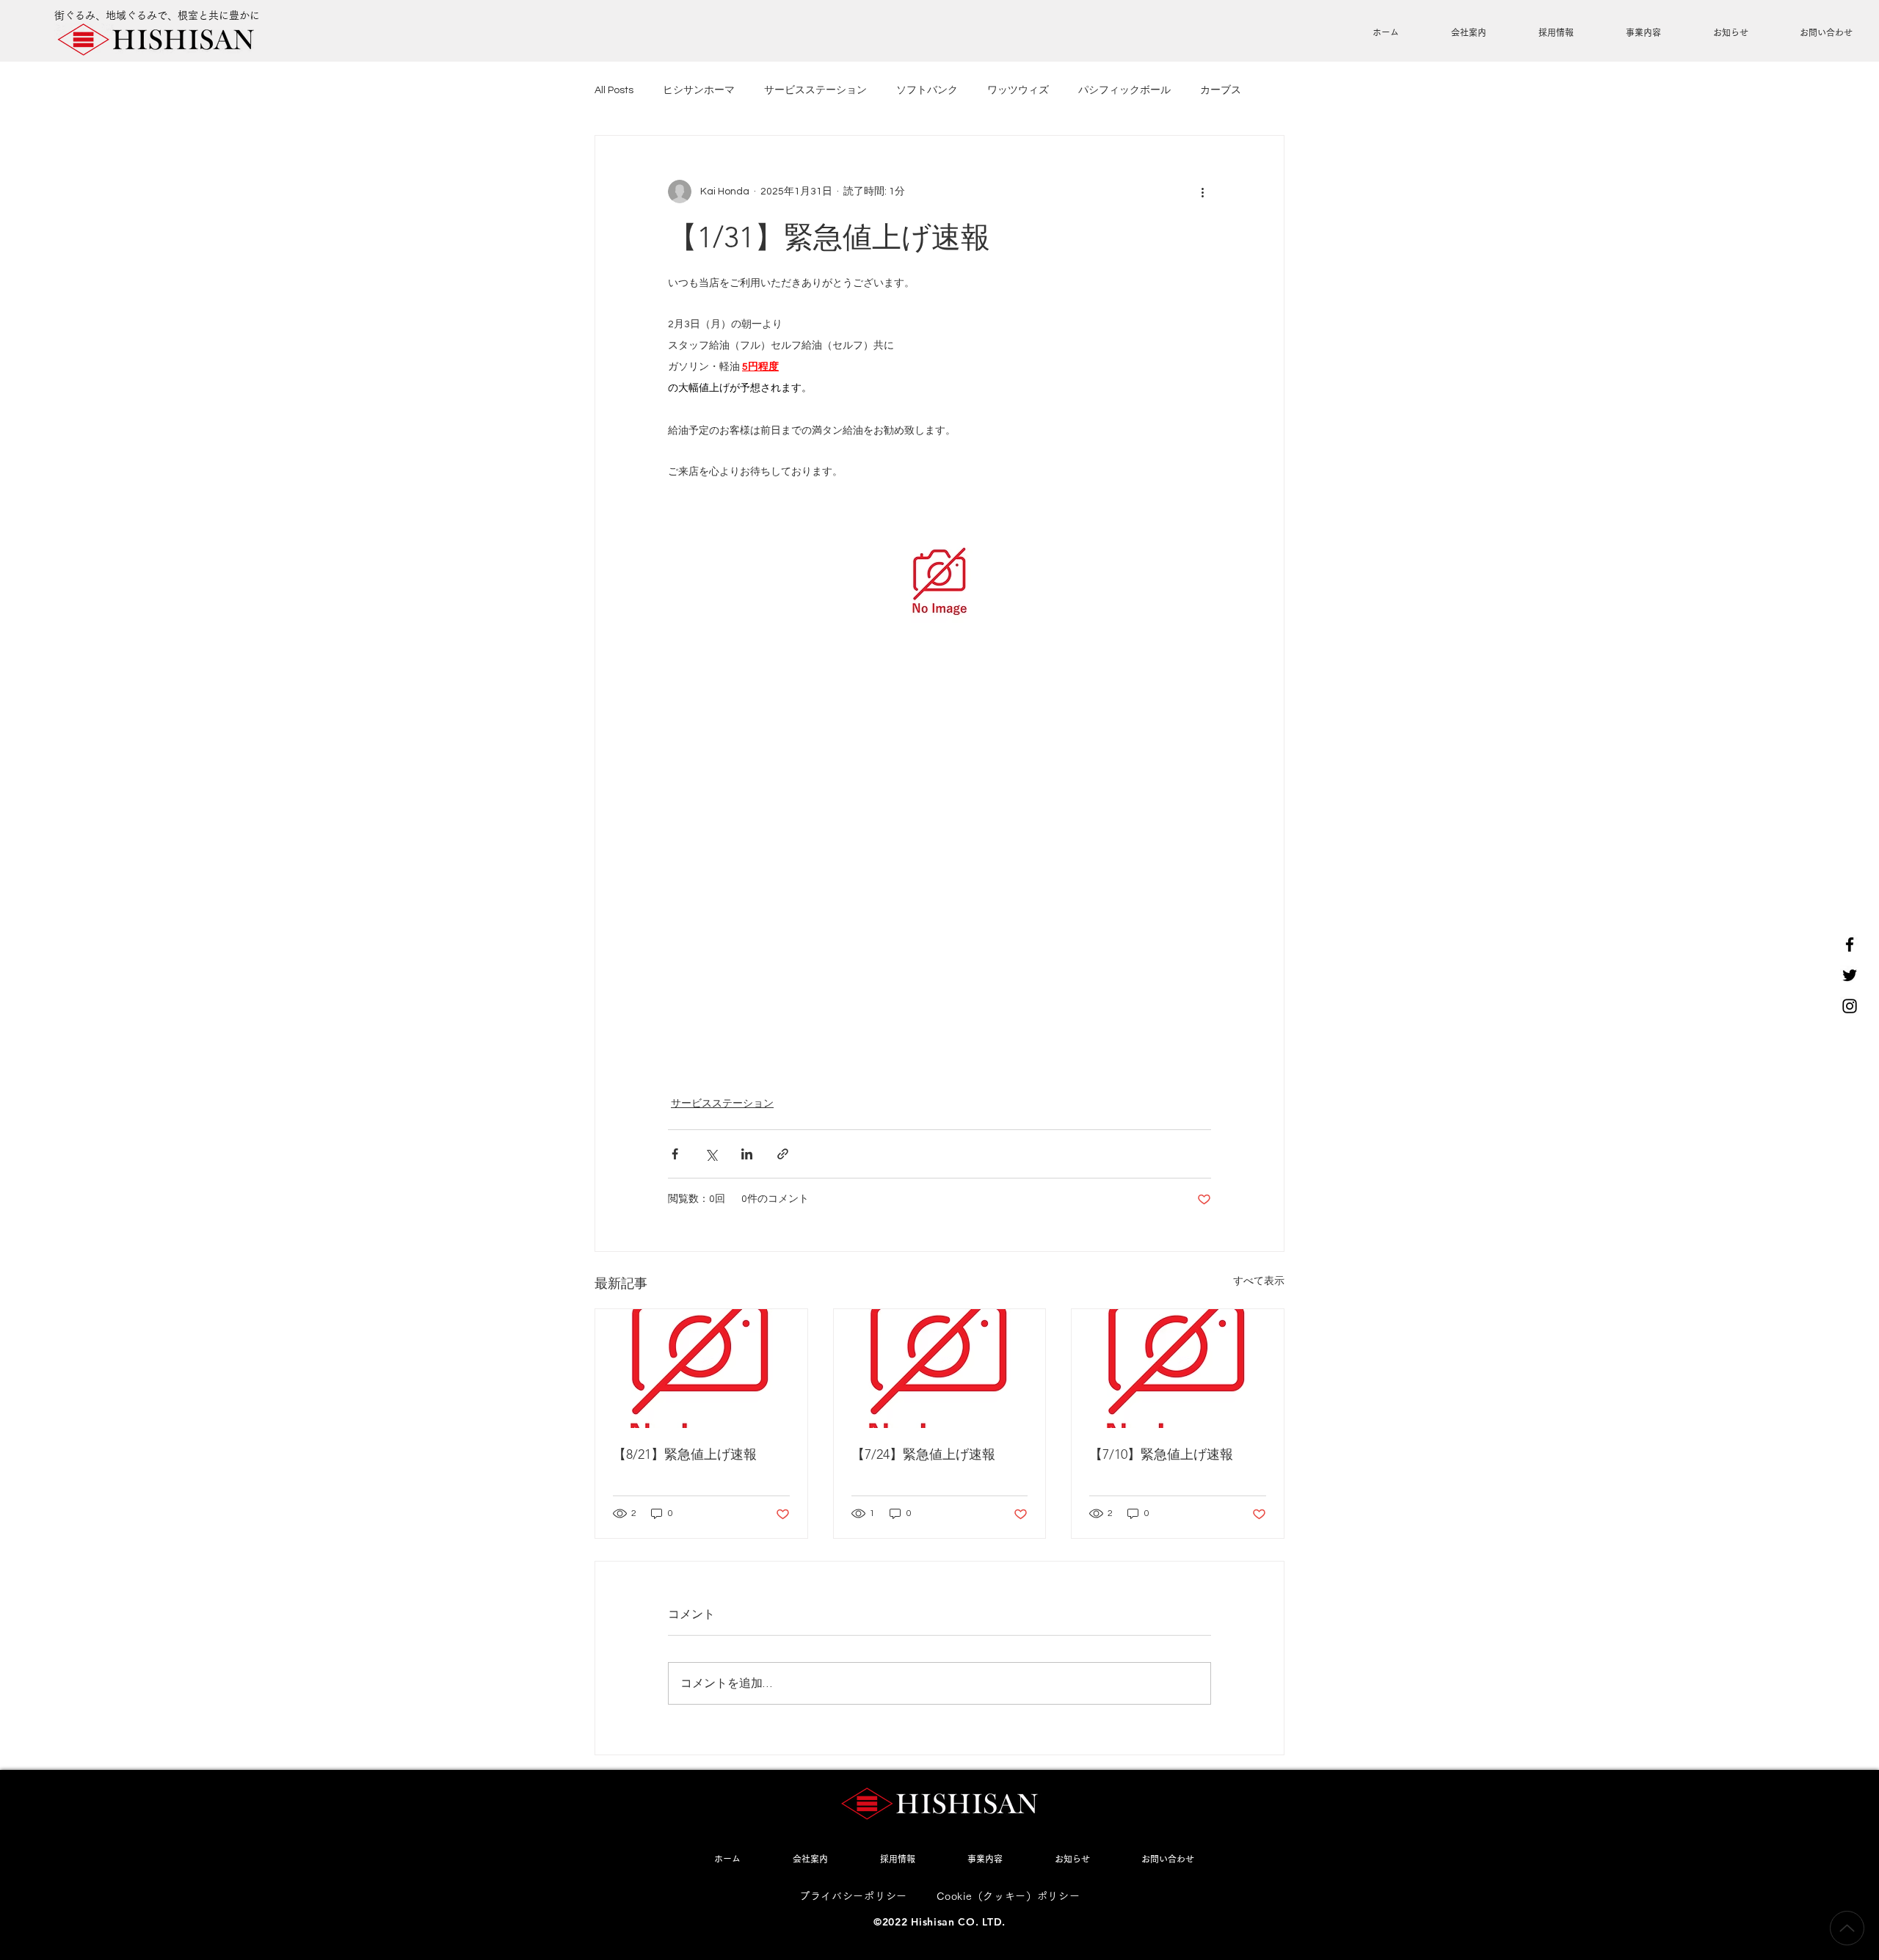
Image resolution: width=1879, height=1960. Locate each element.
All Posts (614, 90)
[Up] (1847, 1928)
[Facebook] (1850, 944)
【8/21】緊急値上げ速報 (685, 1454)
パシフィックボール (1124, 90)
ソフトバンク (927, 90)
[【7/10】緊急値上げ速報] (1178, 1369)
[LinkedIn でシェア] (747, 1154)
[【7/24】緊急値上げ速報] (940, 1369)
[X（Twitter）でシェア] (711, 1154)
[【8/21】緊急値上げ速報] (701, 1369)
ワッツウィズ (1018, 90)
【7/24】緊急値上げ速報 (923, 1454)
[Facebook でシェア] (675, 1154)
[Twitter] (1850, 975)
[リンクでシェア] (783, 1154)
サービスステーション (815, 90)
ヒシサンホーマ (699, 90)
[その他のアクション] (1202, 192)
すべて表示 (1259, 1281)
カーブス (1221, 90)
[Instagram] (1850, 1006)
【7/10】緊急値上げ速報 (1161, 1454)
